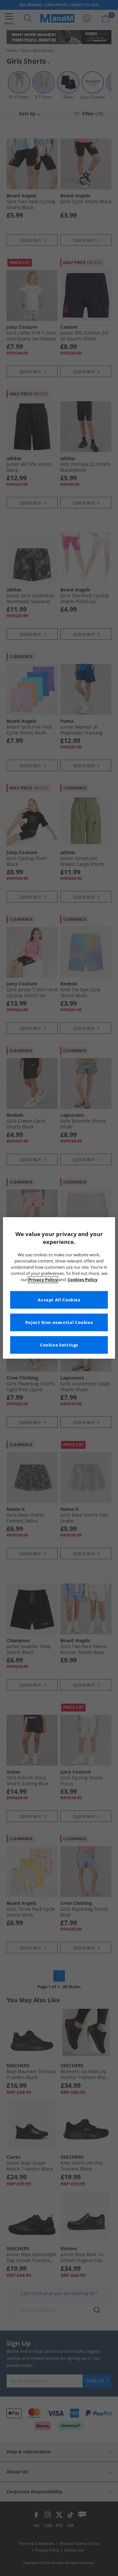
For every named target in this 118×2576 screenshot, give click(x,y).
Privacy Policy (43, 1280)
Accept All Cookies (59, 1300)
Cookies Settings (59, 1345)
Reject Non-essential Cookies (59, 1322)
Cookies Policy (82, 1280)
